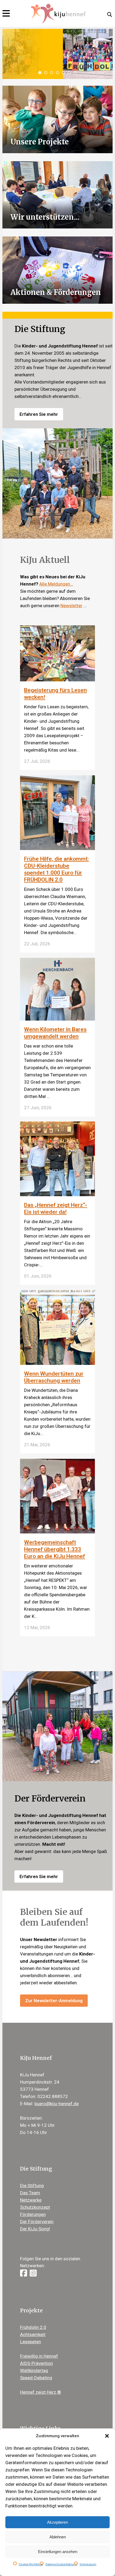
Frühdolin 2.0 (33, 2327)
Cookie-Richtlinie (31, 2564)
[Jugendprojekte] (58, 194)
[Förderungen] (58, 270)
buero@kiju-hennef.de (57, 2104)
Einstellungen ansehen (58, 2552)
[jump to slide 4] (57, 73)
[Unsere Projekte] (58, 119)
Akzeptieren (57, 2522)
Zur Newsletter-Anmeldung (54, 2001)
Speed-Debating (36, 2378)
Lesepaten (30, 2342)
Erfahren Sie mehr (39, 414)
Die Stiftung (32, 2186)
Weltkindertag (34, 2370)
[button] (107, 2436)
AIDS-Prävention (37, 2363)
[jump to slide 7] (75, 73)
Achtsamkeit (33, 2334)
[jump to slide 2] (46, 73)
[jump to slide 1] (40, 73)
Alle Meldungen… (56, 584)
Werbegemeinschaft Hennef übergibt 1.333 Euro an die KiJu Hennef (55, 1549)
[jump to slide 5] (63, 73)
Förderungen (33, 2214)
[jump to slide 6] (69, 73)
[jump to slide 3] (52, 73)
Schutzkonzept (35, 2207)
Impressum (88, 2564)
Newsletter (71, 606)
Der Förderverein (37, 2222)
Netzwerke (31, 2200)
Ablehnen (58, 2537)
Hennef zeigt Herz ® (41, 2392)
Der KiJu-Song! (35, 2229)
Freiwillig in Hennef (39, 2356)
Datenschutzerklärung (61, 2564)
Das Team (30, 2193)
